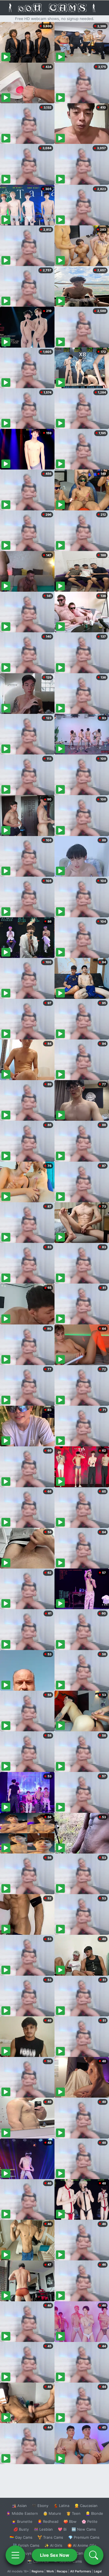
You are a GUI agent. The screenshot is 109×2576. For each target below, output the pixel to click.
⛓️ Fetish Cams (26, 2545)
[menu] (15, 2555)
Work (50, 2571)
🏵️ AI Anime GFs (82, 2545)
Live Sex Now (55, 2555)
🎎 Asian (19, 2506)
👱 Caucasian (86, 2506)
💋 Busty (21, 2529)
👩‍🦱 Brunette (22, 2521)
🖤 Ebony (40, 2506)
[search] (94, 2555)
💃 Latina (61, 2506)
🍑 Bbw (70, 2521)
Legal (98, 2571)
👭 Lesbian (43, 2529)
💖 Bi (62, 2529)
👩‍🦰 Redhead (48, 2521)
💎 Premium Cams (84, 2537)
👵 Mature (52, 2513)
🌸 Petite (90, 2521)
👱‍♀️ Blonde (94, 2513)
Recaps (62, 2571)
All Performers (81, 2571)
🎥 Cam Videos (83, 2553)
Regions (38, 2571)
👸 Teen (73, 2513)
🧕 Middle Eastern (22, 2513)
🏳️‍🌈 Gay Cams (21, 2537)
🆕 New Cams (84, 2529)
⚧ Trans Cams (50, 2537)
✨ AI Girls (53, 2545)
